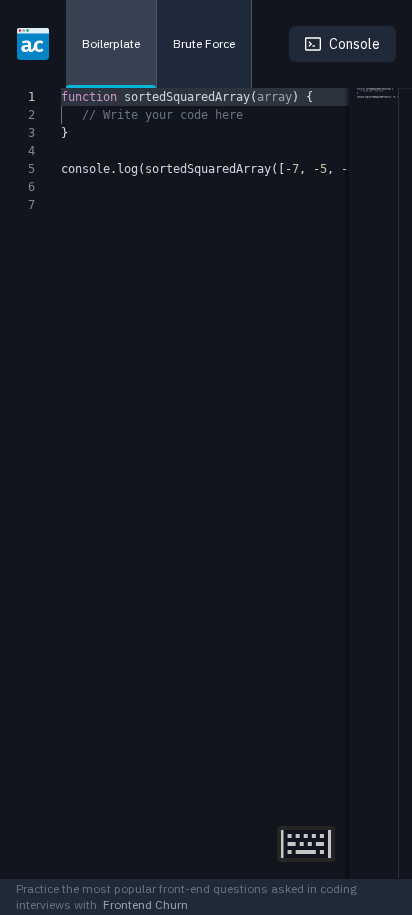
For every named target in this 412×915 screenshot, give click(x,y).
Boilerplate (111, 43)
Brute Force (204, 43)
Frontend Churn (142, 904)
